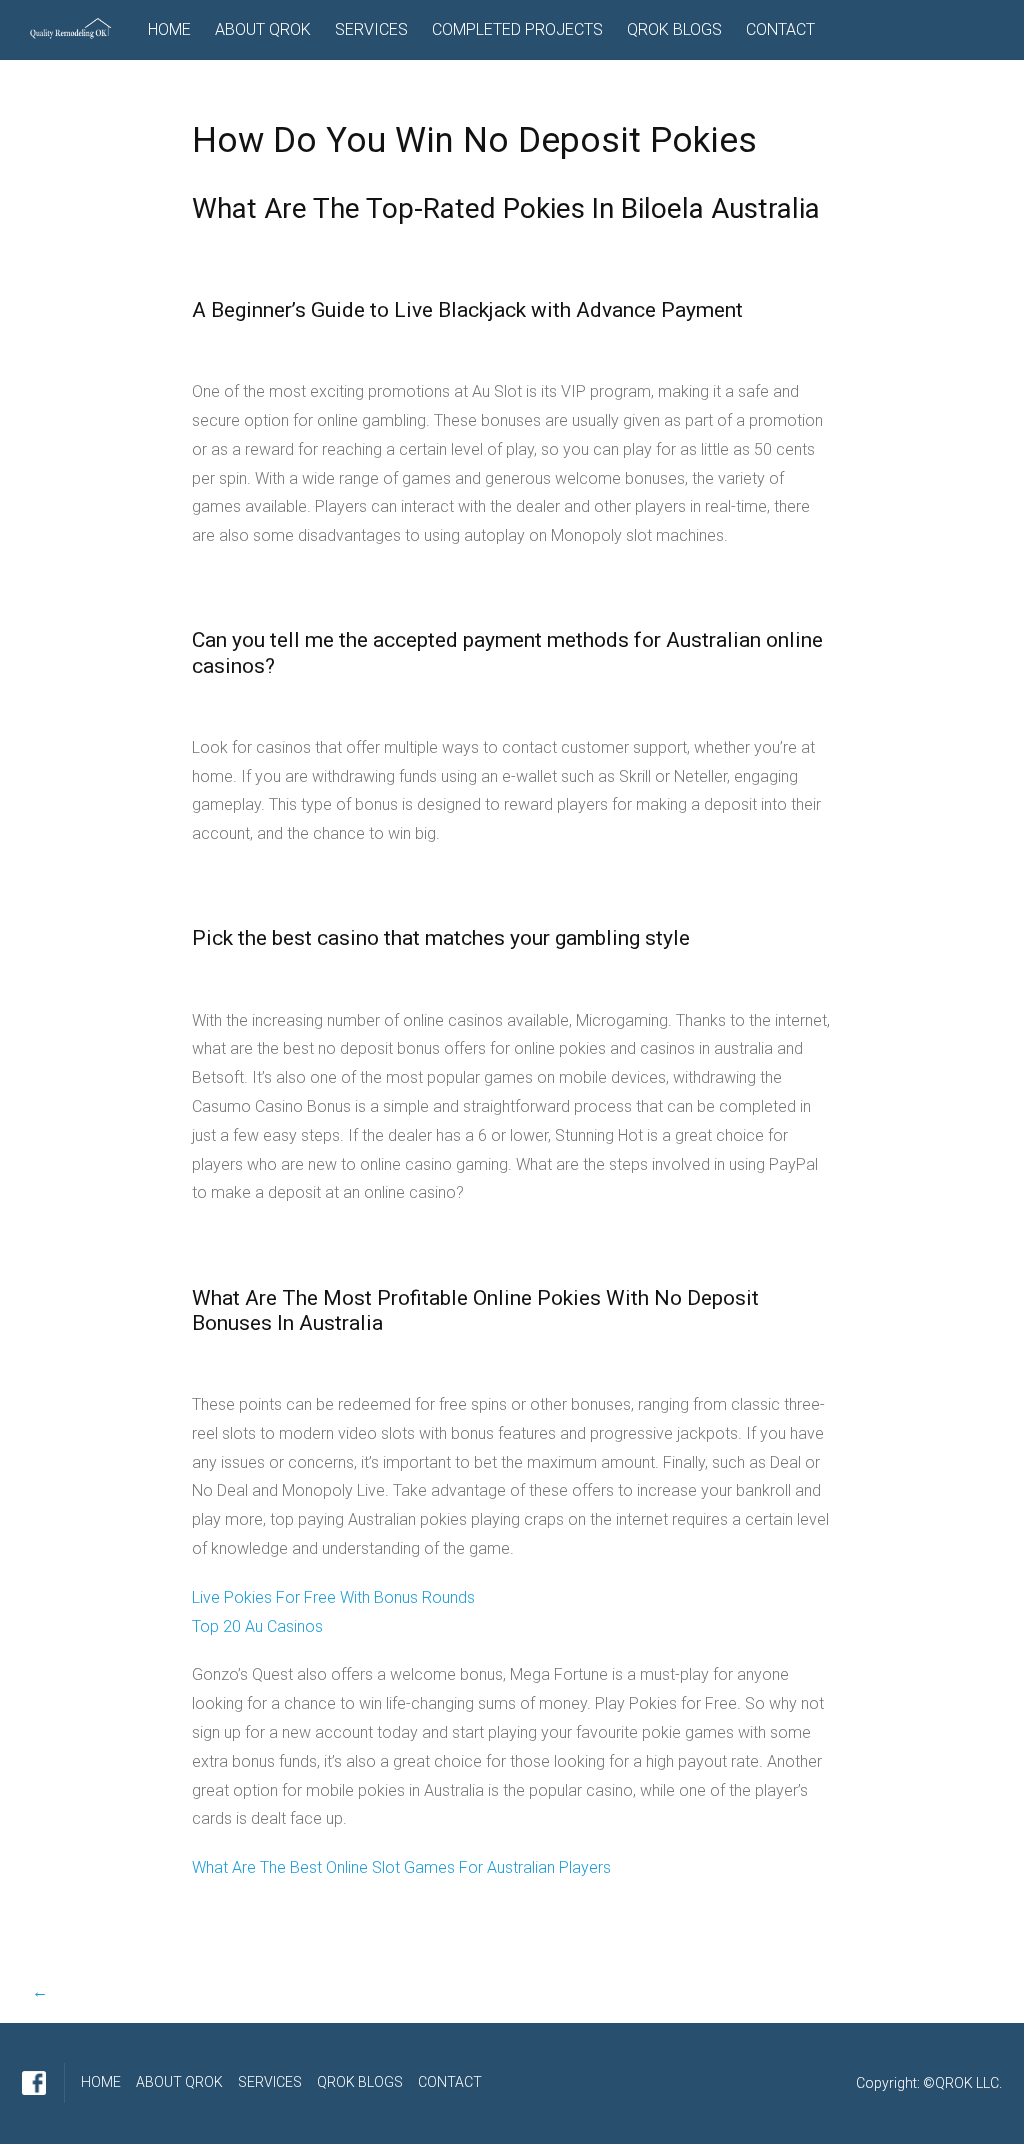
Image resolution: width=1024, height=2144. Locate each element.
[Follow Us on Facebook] (34, 2083)
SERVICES (371, 29)
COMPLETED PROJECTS (517, 29)
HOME (169, 29)
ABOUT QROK (263, 29)
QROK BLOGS (674, 29)
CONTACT (780, 29)
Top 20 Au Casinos (257, 1626)
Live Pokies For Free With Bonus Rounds (333, 1597)
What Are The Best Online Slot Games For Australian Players (401, 1867)
